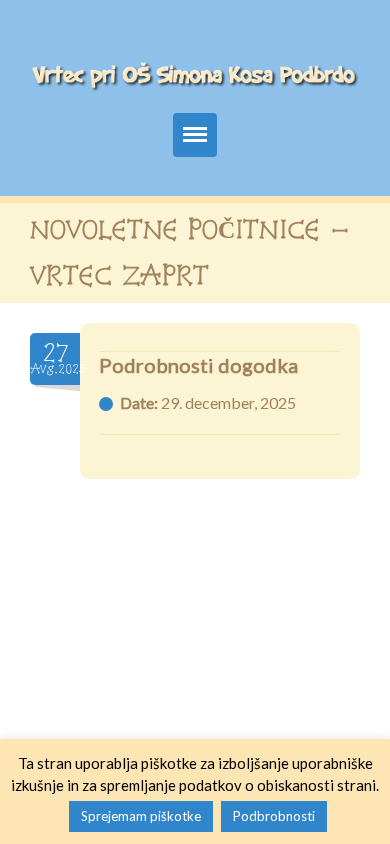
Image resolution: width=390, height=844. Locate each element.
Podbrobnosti (274, 816)
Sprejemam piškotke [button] (141, 816)
